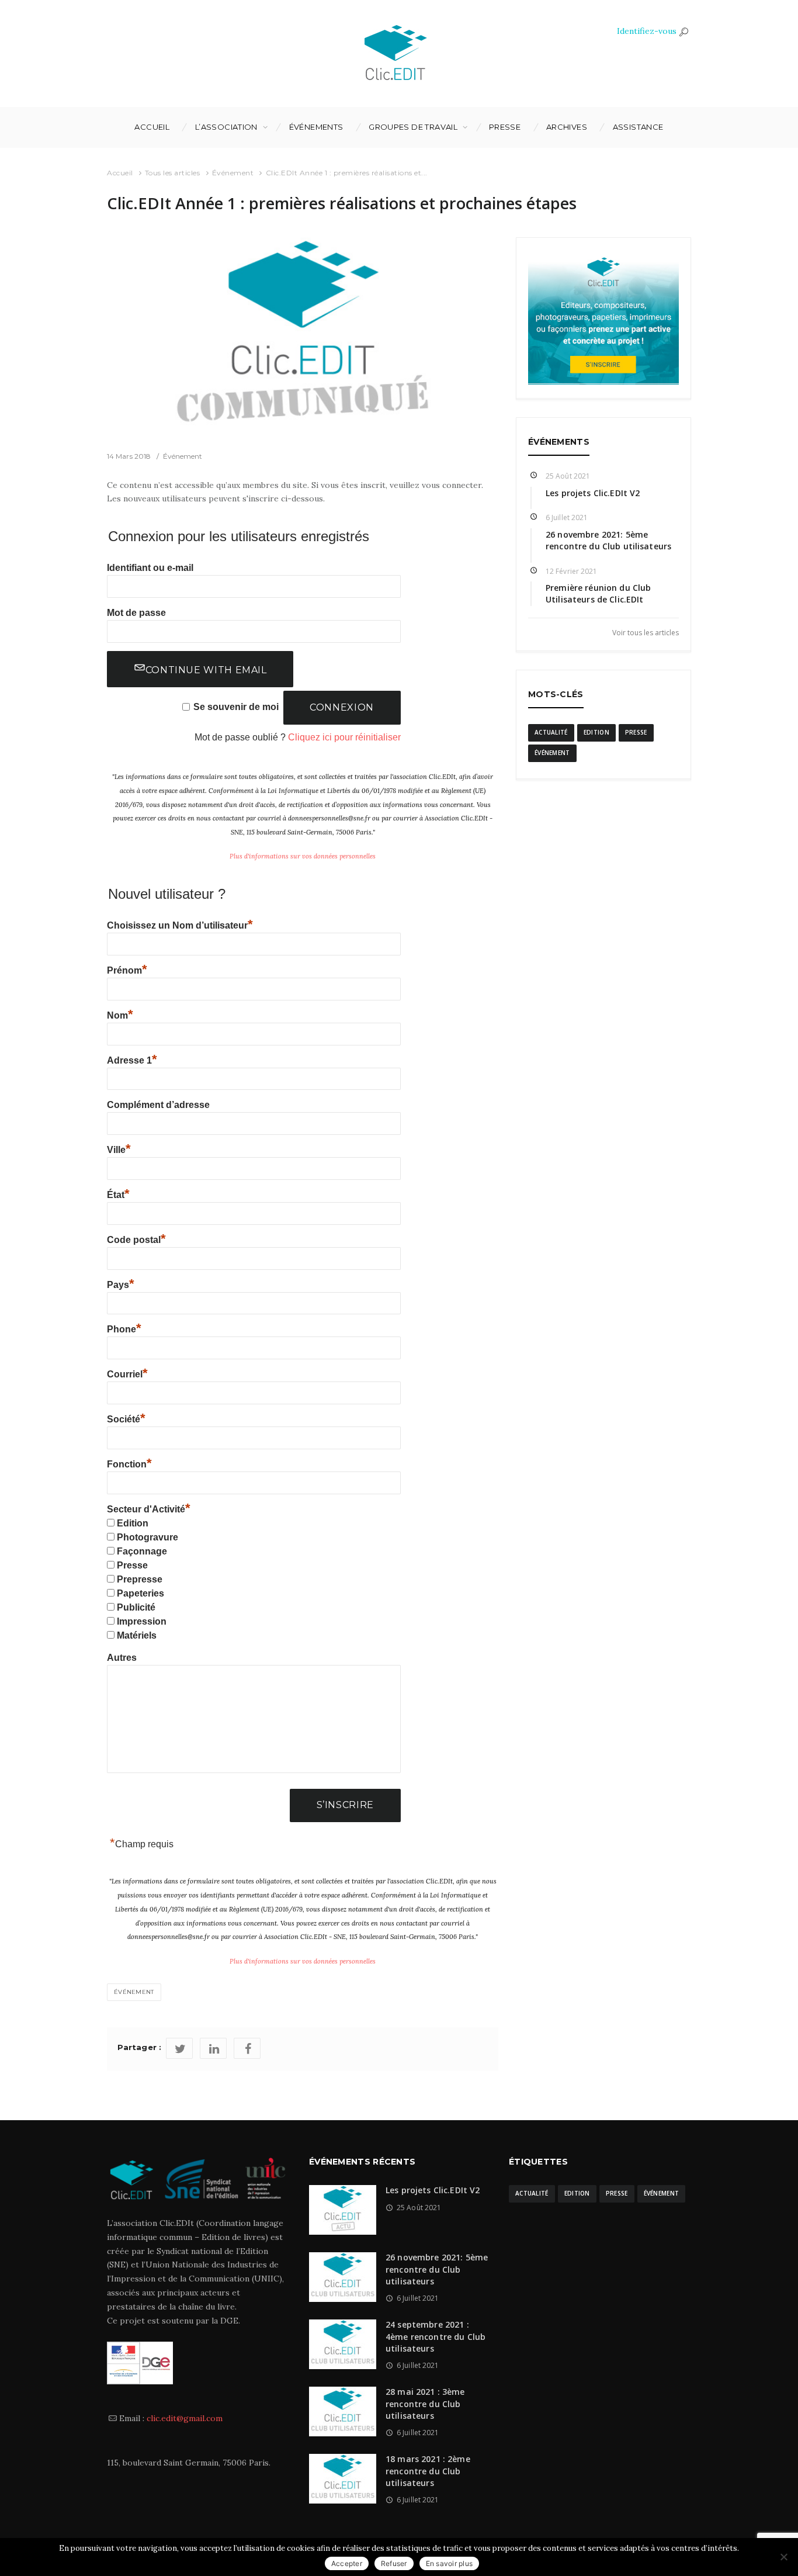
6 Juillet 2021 (567, 517)
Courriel (127, 1374)
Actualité (551, 732)
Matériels (137, 1635)
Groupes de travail (413, 127)
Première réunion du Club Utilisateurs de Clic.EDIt (598, 593)
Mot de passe (136, 613)
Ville (119, 1150)
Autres (122, 1658)
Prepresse (140, 1579)
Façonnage (142, 1551)
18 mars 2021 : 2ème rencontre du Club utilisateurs (428, 2471)
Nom (120, 1015)
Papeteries (140, 1593)
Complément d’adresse (158, 1105)
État (118, 1195)
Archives (567, 127)
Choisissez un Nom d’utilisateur (180, 925)
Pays (121, 1285)
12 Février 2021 (572, 571)
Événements (316, 127)
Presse (505, 127)
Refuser (394, 2563)
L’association (226, 127)
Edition (133, 1523)
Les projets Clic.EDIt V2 (593, 493)
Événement (233, 173)
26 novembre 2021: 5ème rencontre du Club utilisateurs (608, 540)
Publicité (136, 1607)
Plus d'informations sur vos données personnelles (303, 856)
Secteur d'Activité (149, 1509)
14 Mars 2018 (129, 456)
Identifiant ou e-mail (150, 568)
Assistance (638, 127)
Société (126, 1419)
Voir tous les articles (646, 632)
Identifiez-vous (647, 31)
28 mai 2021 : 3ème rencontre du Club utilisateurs (425, 2404)
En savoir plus (450, 2563)
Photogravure (148, 1537)
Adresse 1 (132, 1060)
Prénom (127, 970)
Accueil (152, 127)
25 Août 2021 (568, 476)
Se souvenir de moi (236, 707)
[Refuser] (783, 2557)
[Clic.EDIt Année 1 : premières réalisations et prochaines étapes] (303, 335)
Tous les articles (173, 173)
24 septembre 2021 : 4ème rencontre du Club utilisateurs (436, 2336)
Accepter (347, 2563)
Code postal (136, 1240)
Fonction (129, 1464)
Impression (142, 1621)
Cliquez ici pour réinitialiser (344, 737)
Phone (124, 1329)
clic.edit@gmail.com (185, 2418)
